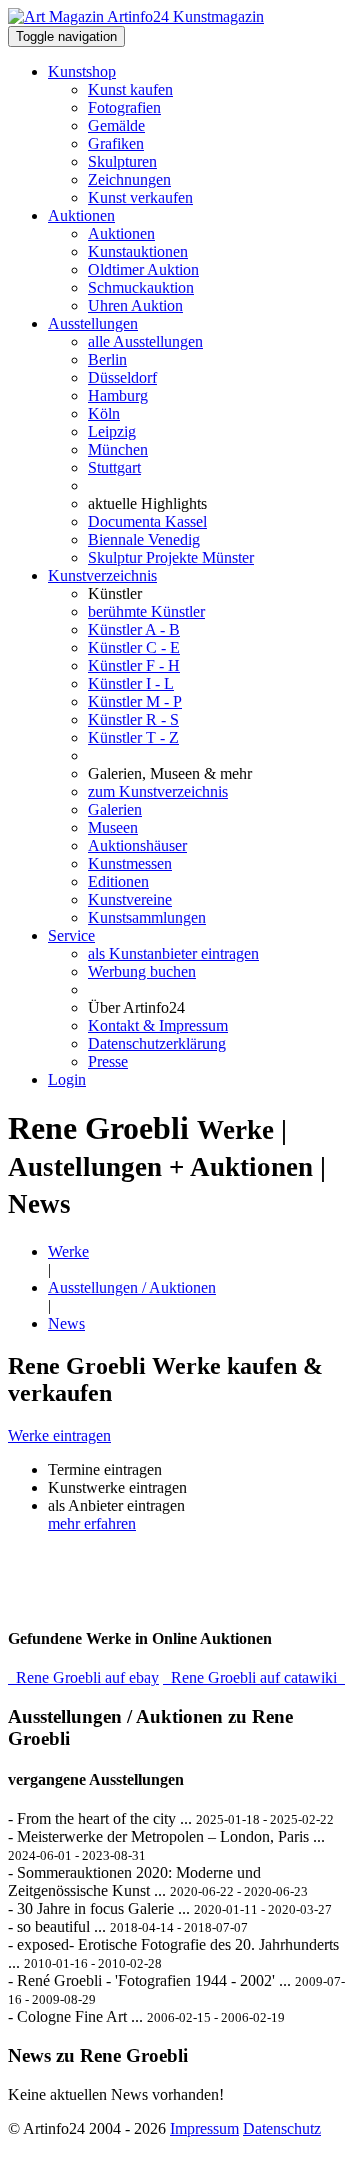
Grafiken (116, 143)
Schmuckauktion (141, 287)
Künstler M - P (135, 701)
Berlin (107, 359)
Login (67, 1079)
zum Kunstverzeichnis (158, 791)
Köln (104, 413)
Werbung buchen (142, 971)
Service (71, 935)
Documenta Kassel (147, 521)
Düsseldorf (122, 377)
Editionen (118, 881)
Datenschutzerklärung (157, 1043)
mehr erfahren (92, 1523)
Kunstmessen (130, 863)
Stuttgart (114, 467)
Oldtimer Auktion (143, 269)
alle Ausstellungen (145, 341)
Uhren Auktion (135, 305)
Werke (68, 1251)
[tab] (180, 1436)
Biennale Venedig (144, 539)
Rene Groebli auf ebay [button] (83, 1677)
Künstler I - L (131, 683)
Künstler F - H (134, 665)
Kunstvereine (130, 899)
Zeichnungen (129, 179)
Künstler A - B (134, 629)
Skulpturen (122, 161)
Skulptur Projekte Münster (171, 557)
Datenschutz (282, 2128)
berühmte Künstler (146, 611)
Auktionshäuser (137, 845)
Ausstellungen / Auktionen (132, 1287)
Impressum (204, 2128)
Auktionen (81, 215)
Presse (108, 1061)
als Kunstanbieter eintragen (173, 953)
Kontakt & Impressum (158, 1025)
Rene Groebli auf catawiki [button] (254, 1677)
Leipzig (112, 431)
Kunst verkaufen (140, 197)
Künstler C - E (134, 647)
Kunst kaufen (130, 89)
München (118, 449)
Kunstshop (82, 71)
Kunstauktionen (138, 251)
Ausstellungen (93, 323)
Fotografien (124, 107)
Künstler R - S (133, 719)
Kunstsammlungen (147, 917)
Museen (113, 827)
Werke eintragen (59, 1435)
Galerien (115, 809)
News (66, 1323)
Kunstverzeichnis (102, 575)
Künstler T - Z (133, 737)
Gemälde (116, 125)
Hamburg (118, 395)
